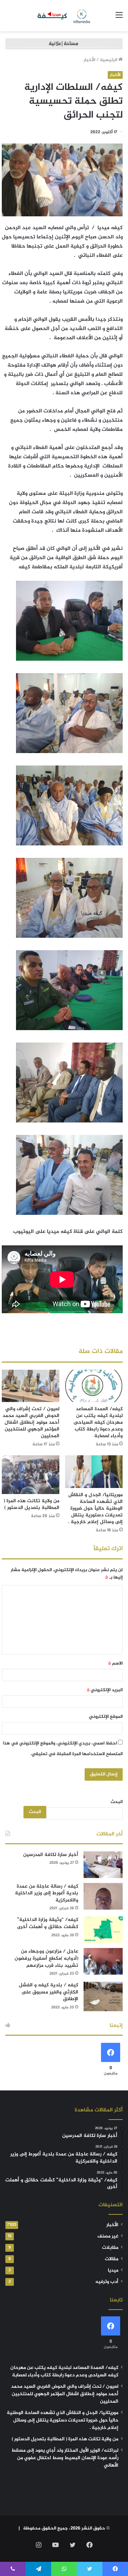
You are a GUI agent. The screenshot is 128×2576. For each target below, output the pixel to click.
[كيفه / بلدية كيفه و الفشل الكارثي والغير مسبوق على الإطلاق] (103, 1996)
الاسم (115, 1663)
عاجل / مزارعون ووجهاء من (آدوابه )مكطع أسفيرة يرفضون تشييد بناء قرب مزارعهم (46, 1958)
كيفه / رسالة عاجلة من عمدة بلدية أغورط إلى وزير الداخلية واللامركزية (47, 1893)
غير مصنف (108, 2236)
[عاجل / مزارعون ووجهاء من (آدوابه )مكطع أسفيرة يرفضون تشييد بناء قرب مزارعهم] (103, 1961)
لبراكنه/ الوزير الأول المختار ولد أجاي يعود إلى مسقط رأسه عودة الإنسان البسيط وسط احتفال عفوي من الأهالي (65, 2458)
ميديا (113, 2271)
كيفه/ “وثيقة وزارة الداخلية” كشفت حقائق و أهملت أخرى (48, 1923)
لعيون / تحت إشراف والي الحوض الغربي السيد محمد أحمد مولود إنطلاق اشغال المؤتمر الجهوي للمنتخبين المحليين (31, 1422)
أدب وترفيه (107, 2282)
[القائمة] (119, 18)
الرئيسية (109, 60)
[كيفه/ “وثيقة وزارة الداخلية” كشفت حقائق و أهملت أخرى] (103, 1930)
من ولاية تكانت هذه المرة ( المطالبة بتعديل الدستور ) (31, 1504)
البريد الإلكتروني (105, 1690)
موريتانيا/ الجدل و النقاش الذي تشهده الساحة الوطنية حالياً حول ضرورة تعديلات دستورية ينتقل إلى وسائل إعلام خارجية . (95, 1508)
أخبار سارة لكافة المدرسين (51, 1855)
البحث (117, 1802)
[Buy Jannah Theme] (64, 45)
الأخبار (89, 60)
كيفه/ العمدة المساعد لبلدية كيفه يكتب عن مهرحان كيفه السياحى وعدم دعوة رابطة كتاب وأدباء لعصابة (98, 1422)
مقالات (112, 2259)
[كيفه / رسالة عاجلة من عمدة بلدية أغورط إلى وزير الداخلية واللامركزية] (103, 1896)
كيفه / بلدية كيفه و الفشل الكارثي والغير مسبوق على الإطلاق (49, 1992)
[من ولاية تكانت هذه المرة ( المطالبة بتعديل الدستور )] (31, 1475)
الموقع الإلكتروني (106, 1717)
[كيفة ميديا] (64, 16)
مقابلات (110, 2248)
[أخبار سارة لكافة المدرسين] (103, 1865)
